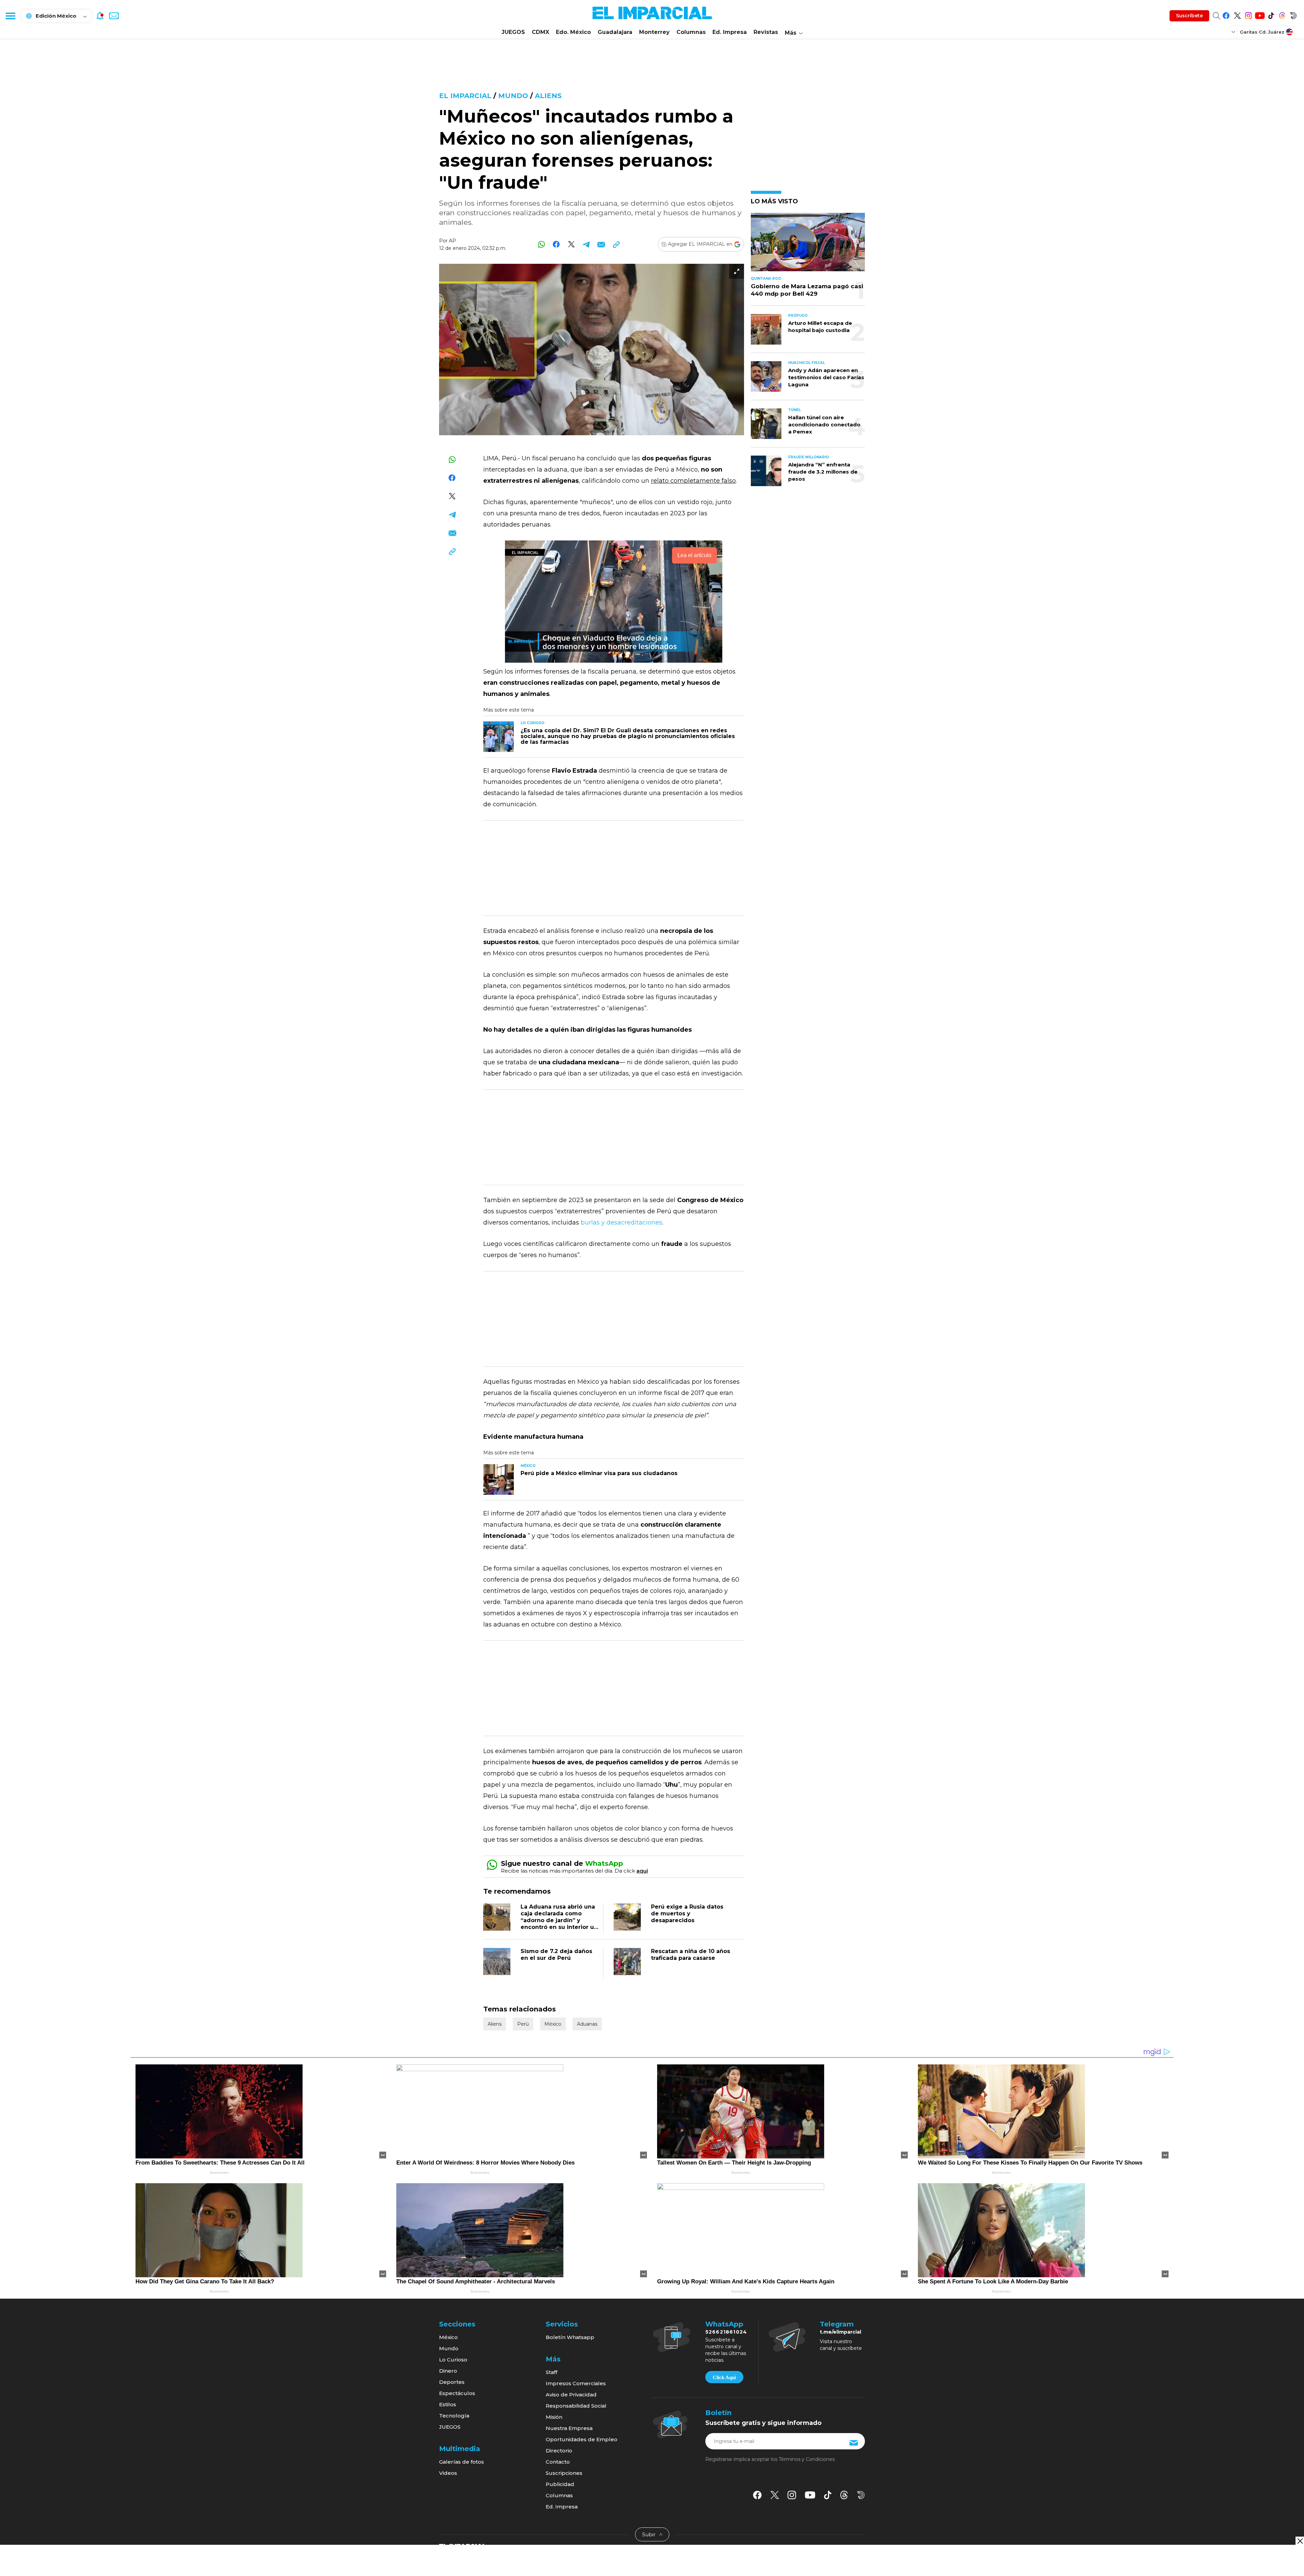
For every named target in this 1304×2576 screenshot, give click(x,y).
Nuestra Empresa (569, 2428)
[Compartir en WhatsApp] (541, 244)
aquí (642, 1871)
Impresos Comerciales (576, 2383)
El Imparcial (465, 96)
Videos (448, 2473)
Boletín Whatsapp (570, 2337)
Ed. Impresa (730, 32)
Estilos (448, 2404)
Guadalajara (615, 32)
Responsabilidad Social (576, 2406)
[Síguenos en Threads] (1282, 14)
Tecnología (454, 2416)
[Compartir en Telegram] (586, 244)
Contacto (558, 2462)
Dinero (448, 2371)
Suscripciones (564, 2473)
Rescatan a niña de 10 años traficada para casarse (691, 1955)
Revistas (766, 32)
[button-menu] (10, 16)
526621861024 (726, 2332)
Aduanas (587, 2024)
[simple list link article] (808, 245)
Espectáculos (457, 2393)
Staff (551, 2372)
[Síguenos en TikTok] (1271, 14)
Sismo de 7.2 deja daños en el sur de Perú (556, 1955)
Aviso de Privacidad (571, 2395)
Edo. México (573, 32)
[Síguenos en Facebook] (1226, 14)
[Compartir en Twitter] (571, 244)
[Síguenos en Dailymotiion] (861, 2495)
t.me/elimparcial (840, 2332)
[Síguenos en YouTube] (1260, 14)
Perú (523, 2024)
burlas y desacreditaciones (621, 1222)
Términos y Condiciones (807, 2459)
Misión (554, 2417)
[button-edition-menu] (1234, 32)
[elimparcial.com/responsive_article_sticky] (1300, 2541)
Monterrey (654, 32)
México (553, 2024)
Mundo (513, 96)
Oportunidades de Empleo (582, 2439)
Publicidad (560, 2484)
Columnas (691, 32)
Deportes (452, 2382)
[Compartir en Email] (601, 244)
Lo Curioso (453, 2360)
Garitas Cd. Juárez (1262, 32)
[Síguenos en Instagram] (1248, 14)
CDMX (540, 32)
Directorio (559, 2451)
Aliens (548, 96)
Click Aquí (724, 2377)
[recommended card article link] (499, 737)
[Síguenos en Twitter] (1237, 14)
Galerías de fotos (461, 2462)
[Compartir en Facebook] (556, 244)
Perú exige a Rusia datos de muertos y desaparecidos (687, 1913)
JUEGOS (513, 32)
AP (452, 241)
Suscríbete (1189, 16)
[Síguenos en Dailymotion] (1293, 14)
